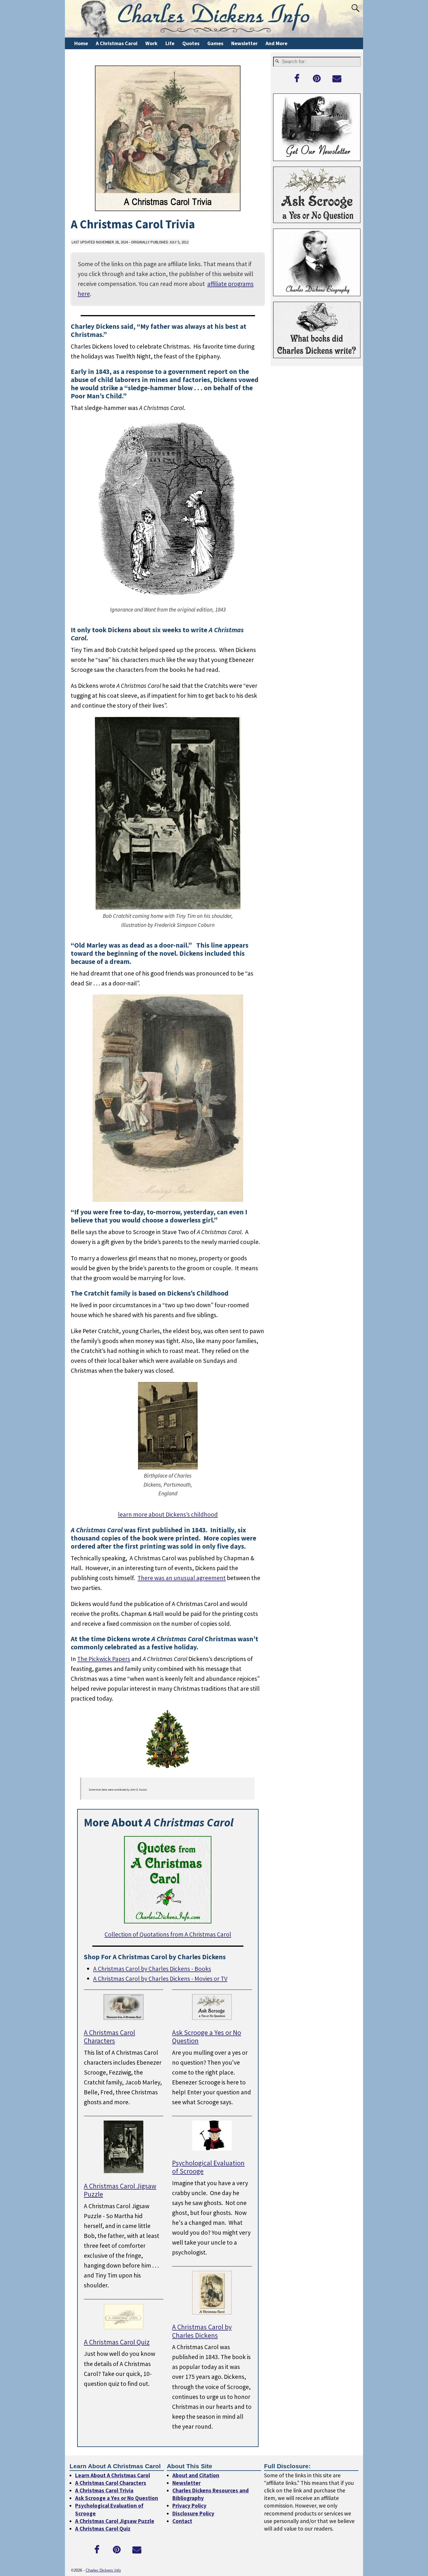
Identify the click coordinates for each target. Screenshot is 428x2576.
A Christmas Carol (117, 43)
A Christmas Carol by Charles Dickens (202, 2331)
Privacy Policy (189, 2506)
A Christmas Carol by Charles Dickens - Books (152, 1969)
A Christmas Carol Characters (109, 2037)
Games (215, 43)
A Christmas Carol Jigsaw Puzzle (120, 2190)
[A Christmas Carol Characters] (124, 2018)
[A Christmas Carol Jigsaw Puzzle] (124, 2171)
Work (151, 43)
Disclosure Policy (193, 2513)
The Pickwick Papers (104, 1659)
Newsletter (244, 43)
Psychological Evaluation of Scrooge (208, 2167)
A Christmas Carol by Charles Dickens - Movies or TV (160, 1979)
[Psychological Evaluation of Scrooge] (212, 2148)
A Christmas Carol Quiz (117, 2342)
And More (276, 43)
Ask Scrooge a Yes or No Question (207, 2037)
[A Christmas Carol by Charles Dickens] (212, 2312)
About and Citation (196, 2475)
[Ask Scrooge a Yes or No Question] (212, 2018)
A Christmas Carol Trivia (104, 2491)
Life (170, 43)
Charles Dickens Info (103, 2571)
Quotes (191, 43)
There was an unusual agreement (182, 1578)
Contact (182, 2521)
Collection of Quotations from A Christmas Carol (168, 1934)
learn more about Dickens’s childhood (168, 1514)
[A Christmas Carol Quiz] (124, 2327)
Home (81, 43)
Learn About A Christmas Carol (113, 2475)
